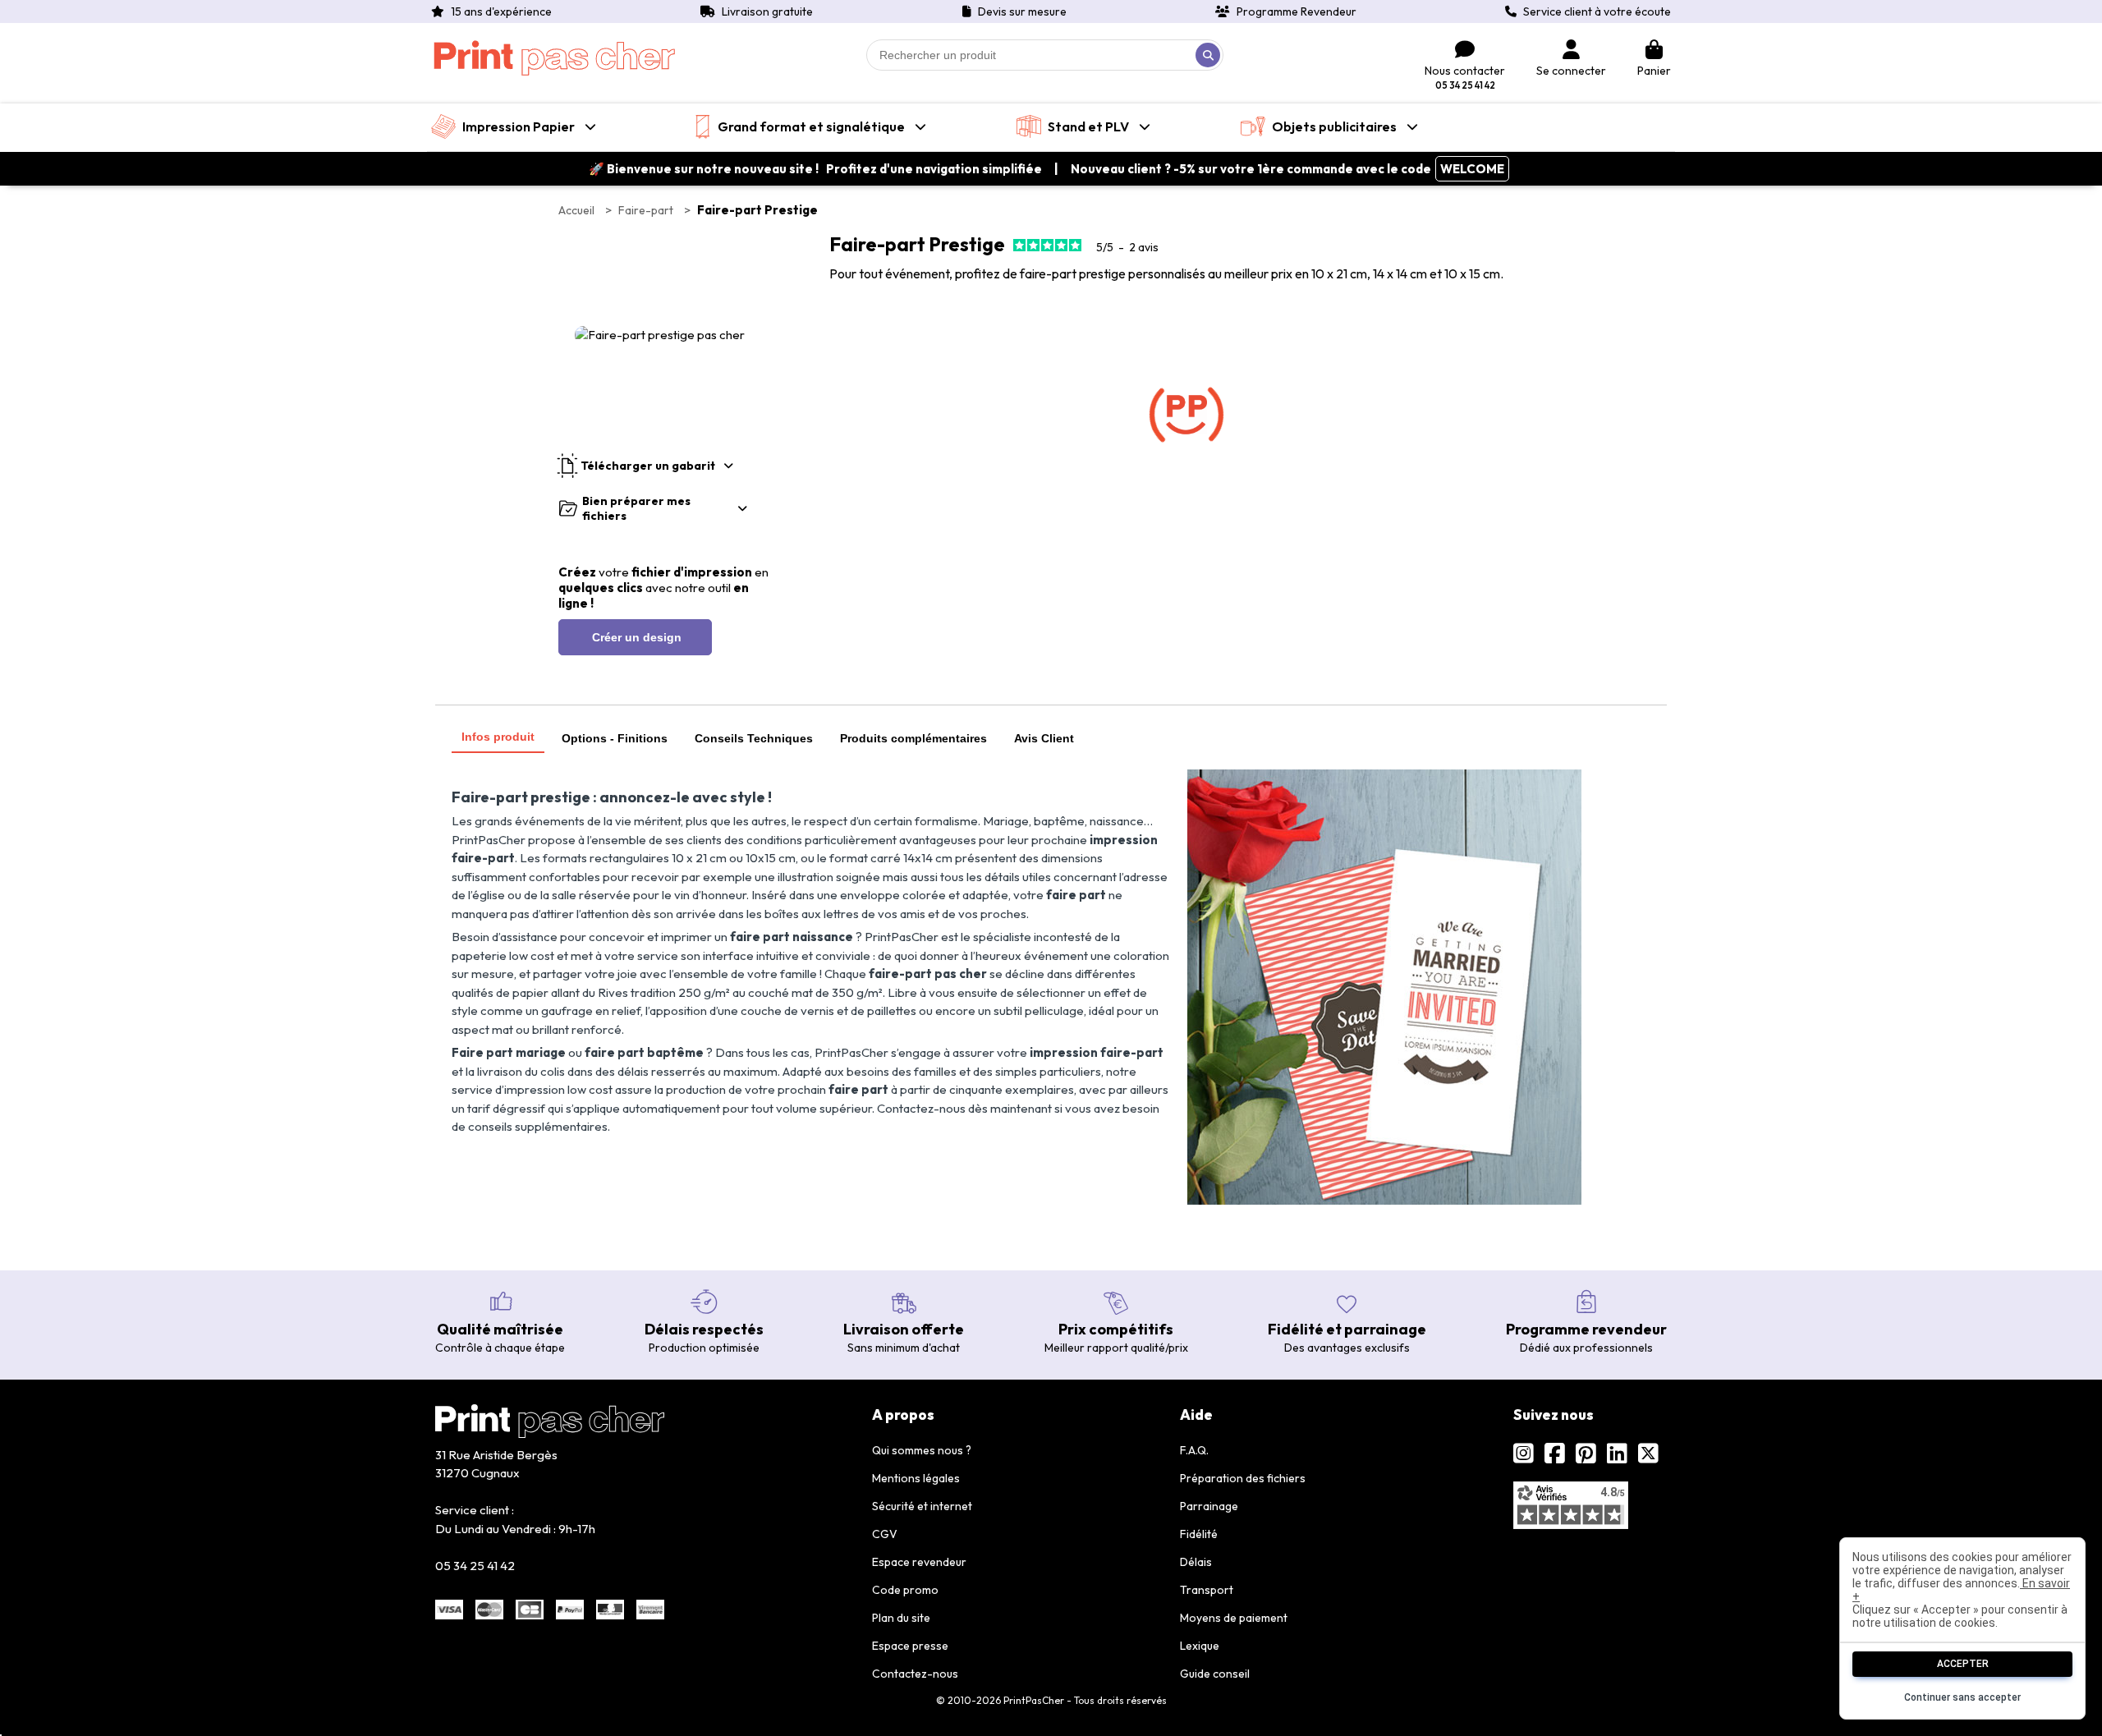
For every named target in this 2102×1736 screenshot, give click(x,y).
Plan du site (901, 1618)
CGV (885, 1534)
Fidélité (1199, 1534)
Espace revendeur (919, 1562)
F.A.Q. (1194, 1450)
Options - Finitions (615, 738)
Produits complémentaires (913, 738)
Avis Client (1044, 738)
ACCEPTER (1963, 1664)
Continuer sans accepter (1962, 1697)
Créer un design (635, 637)
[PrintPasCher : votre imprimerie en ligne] (554, 58)
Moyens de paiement (1234, 1618)
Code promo (905, 1590)
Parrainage (1209, 1506)
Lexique (1200, 1646)
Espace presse (910, 1646)
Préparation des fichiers (1243, 1478)
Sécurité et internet (922, 1506)
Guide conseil (1215, 1674)
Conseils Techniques (754, 738)
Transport (1207, 1590)
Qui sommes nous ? (922, 1450)
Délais (1196, 1562)
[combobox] (1045, 55)
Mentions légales (916, 1478)
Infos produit (498, 737)
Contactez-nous (915, 1674)
